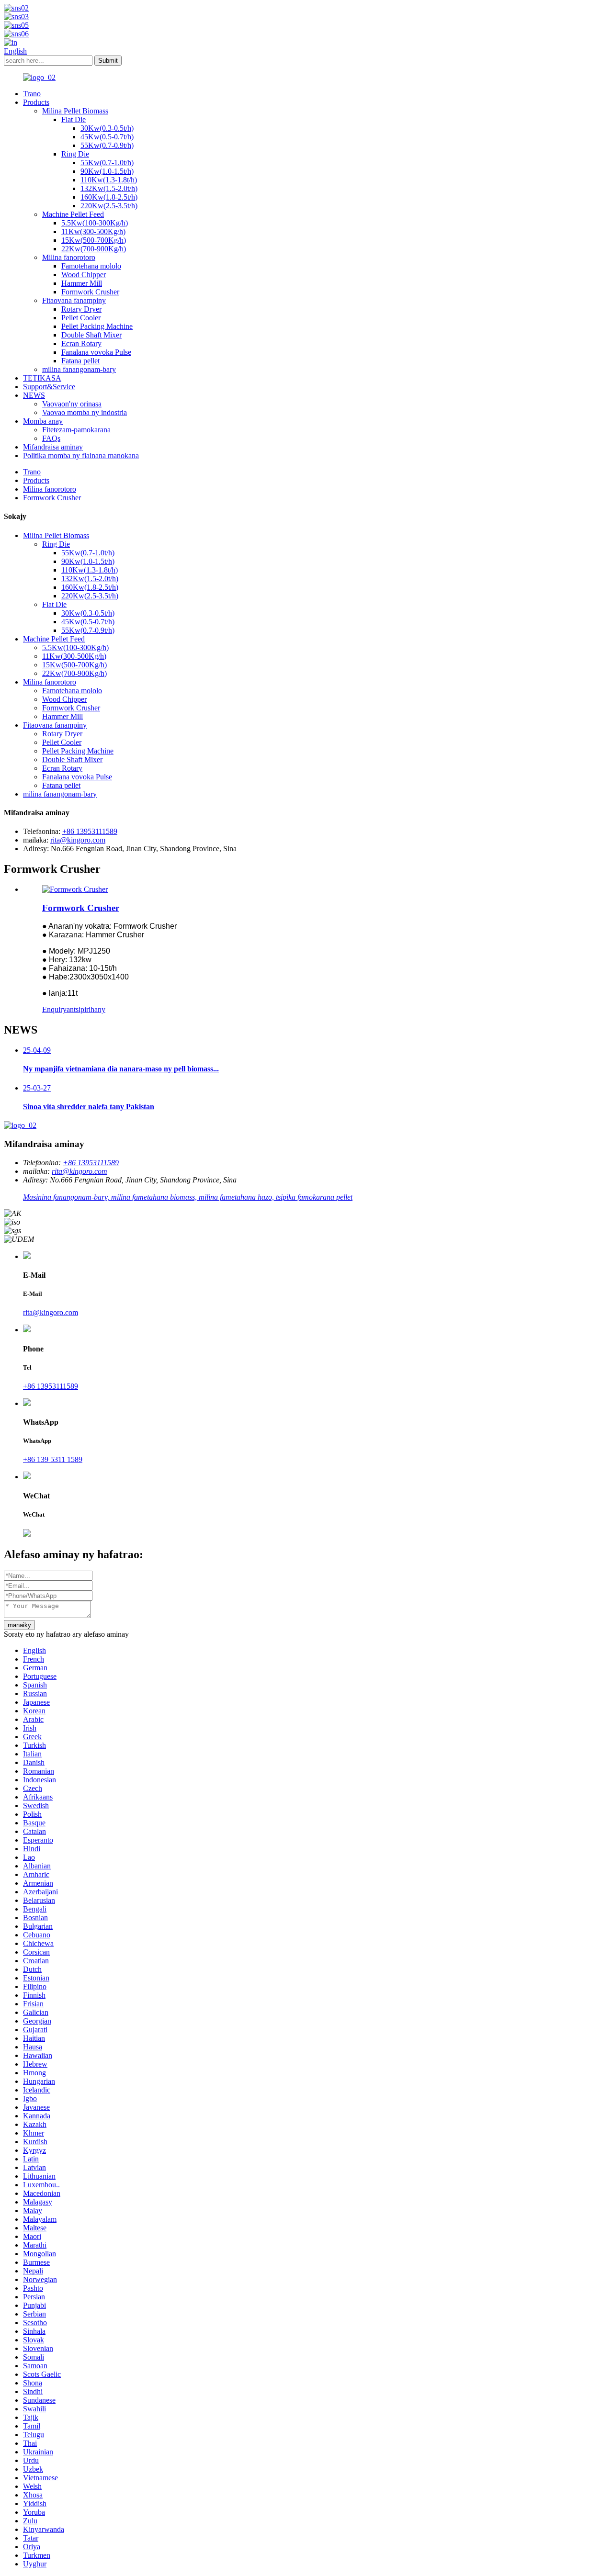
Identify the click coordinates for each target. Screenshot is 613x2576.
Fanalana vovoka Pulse (96, 352)
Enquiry (54, 1009)
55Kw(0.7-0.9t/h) (107, 145)
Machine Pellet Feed (73, 214)
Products (36, 102)
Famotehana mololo (91, 266)
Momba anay (43, 421)
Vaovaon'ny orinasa (72, 404)
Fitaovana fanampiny (74, 300)
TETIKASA (42, 378)
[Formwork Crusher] (75, 889)
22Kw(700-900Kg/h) (94, 249)
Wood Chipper (84, 275)
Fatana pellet (80, 361)
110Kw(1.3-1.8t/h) (109, 180)
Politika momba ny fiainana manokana (81, 456)
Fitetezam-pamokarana (76, 430)
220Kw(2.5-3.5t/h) (109, 206)
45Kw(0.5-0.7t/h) (107, 137)
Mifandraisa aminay (53, 447)
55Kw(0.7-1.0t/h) (107, 163)
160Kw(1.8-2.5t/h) (109, 197)
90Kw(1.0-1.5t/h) (107, 171)
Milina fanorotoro (69, 257)
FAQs (51, 438)
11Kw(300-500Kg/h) (93, 231)
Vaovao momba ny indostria (85, 412)
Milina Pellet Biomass (75, 111)
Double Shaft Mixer (91, 335)
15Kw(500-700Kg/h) (94, 240)
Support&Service (49, 387)
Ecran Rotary (81, 343)
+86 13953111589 (90, 831)
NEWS (34, 395)
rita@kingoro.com (78, 840)
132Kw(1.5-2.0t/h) (109, 188)
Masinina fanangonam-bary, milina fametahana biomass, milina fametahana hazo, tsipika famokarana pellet (188, 1197)
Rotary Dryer (81, 309)
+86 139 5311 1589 (53, 1459)
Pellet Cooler (81, 318)
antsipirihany (86, 1009)
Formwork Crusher (90, 292)
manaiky (19, 1625)
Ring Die (75, 154)
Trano (32, 94)
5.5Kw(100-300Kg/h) (95, 223)
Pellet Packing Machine (97, 326)
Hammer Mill (82, 283)
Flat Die (74, 119)
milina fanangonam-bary (79, 369)
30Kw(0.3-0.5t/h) (107, 128)
